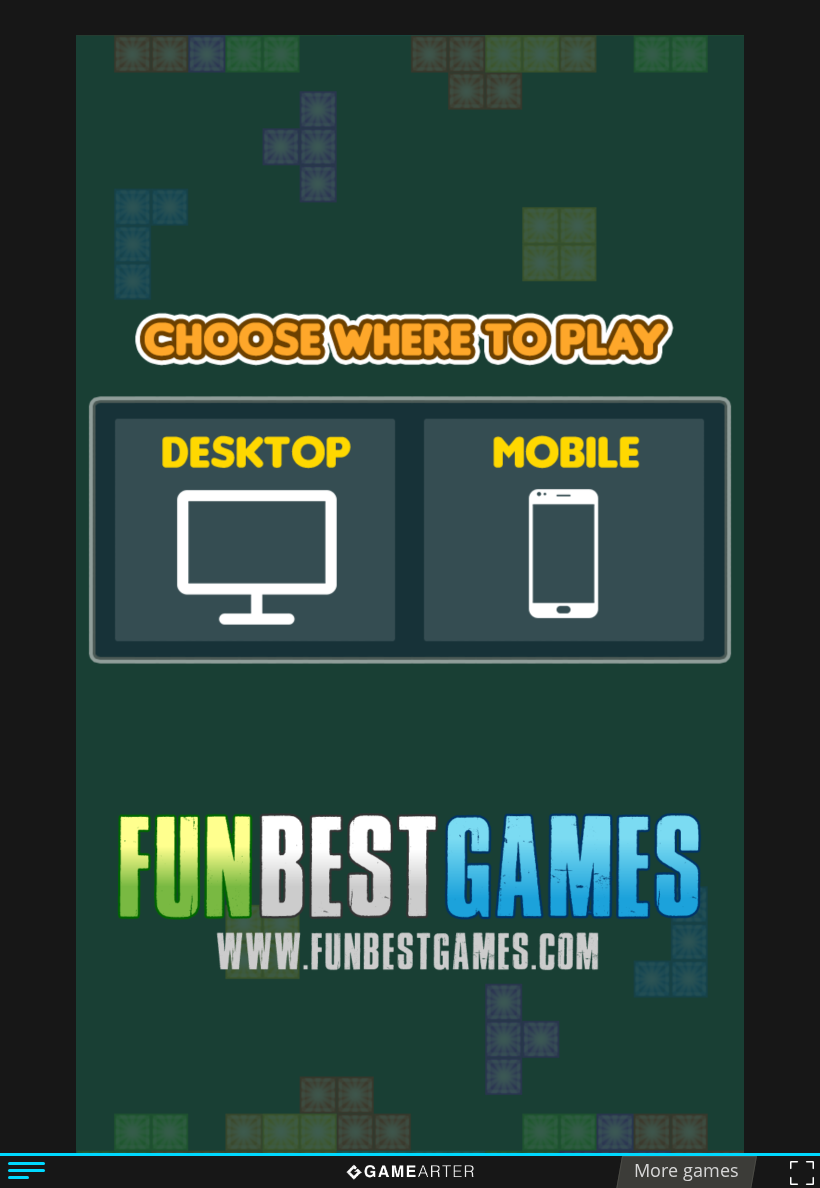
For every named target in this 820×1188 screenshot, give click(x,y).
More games (686, 1170)
